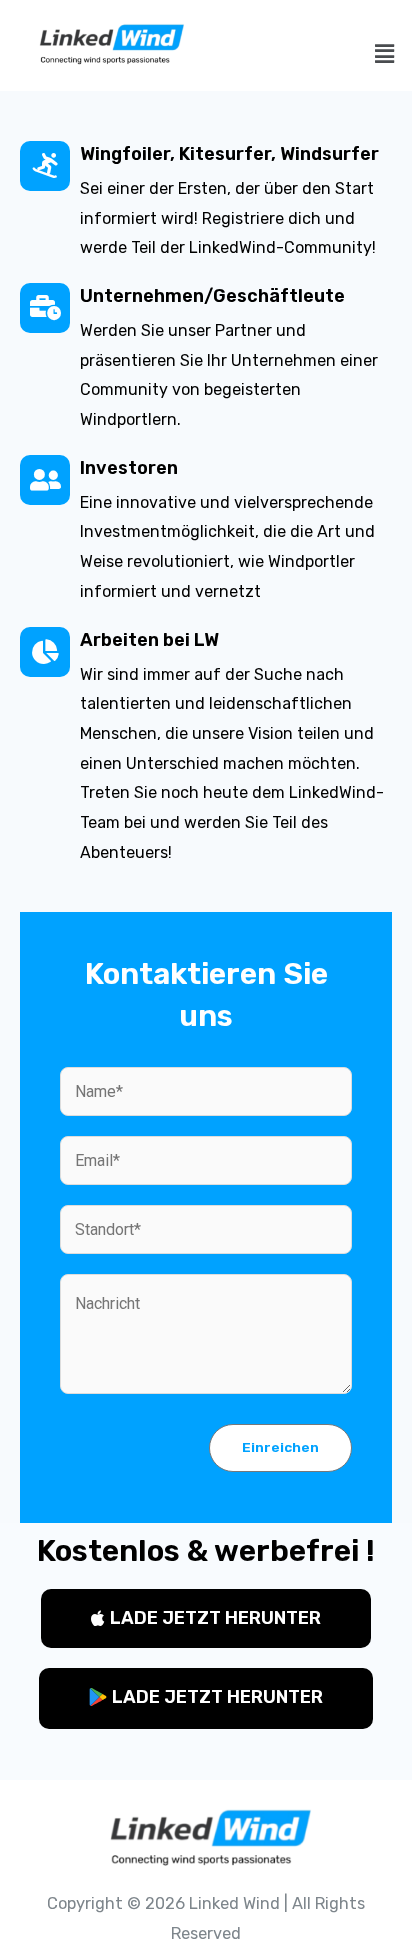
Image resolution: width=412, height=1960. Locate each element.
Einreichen (280, 1447)
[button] (206, 1618)
